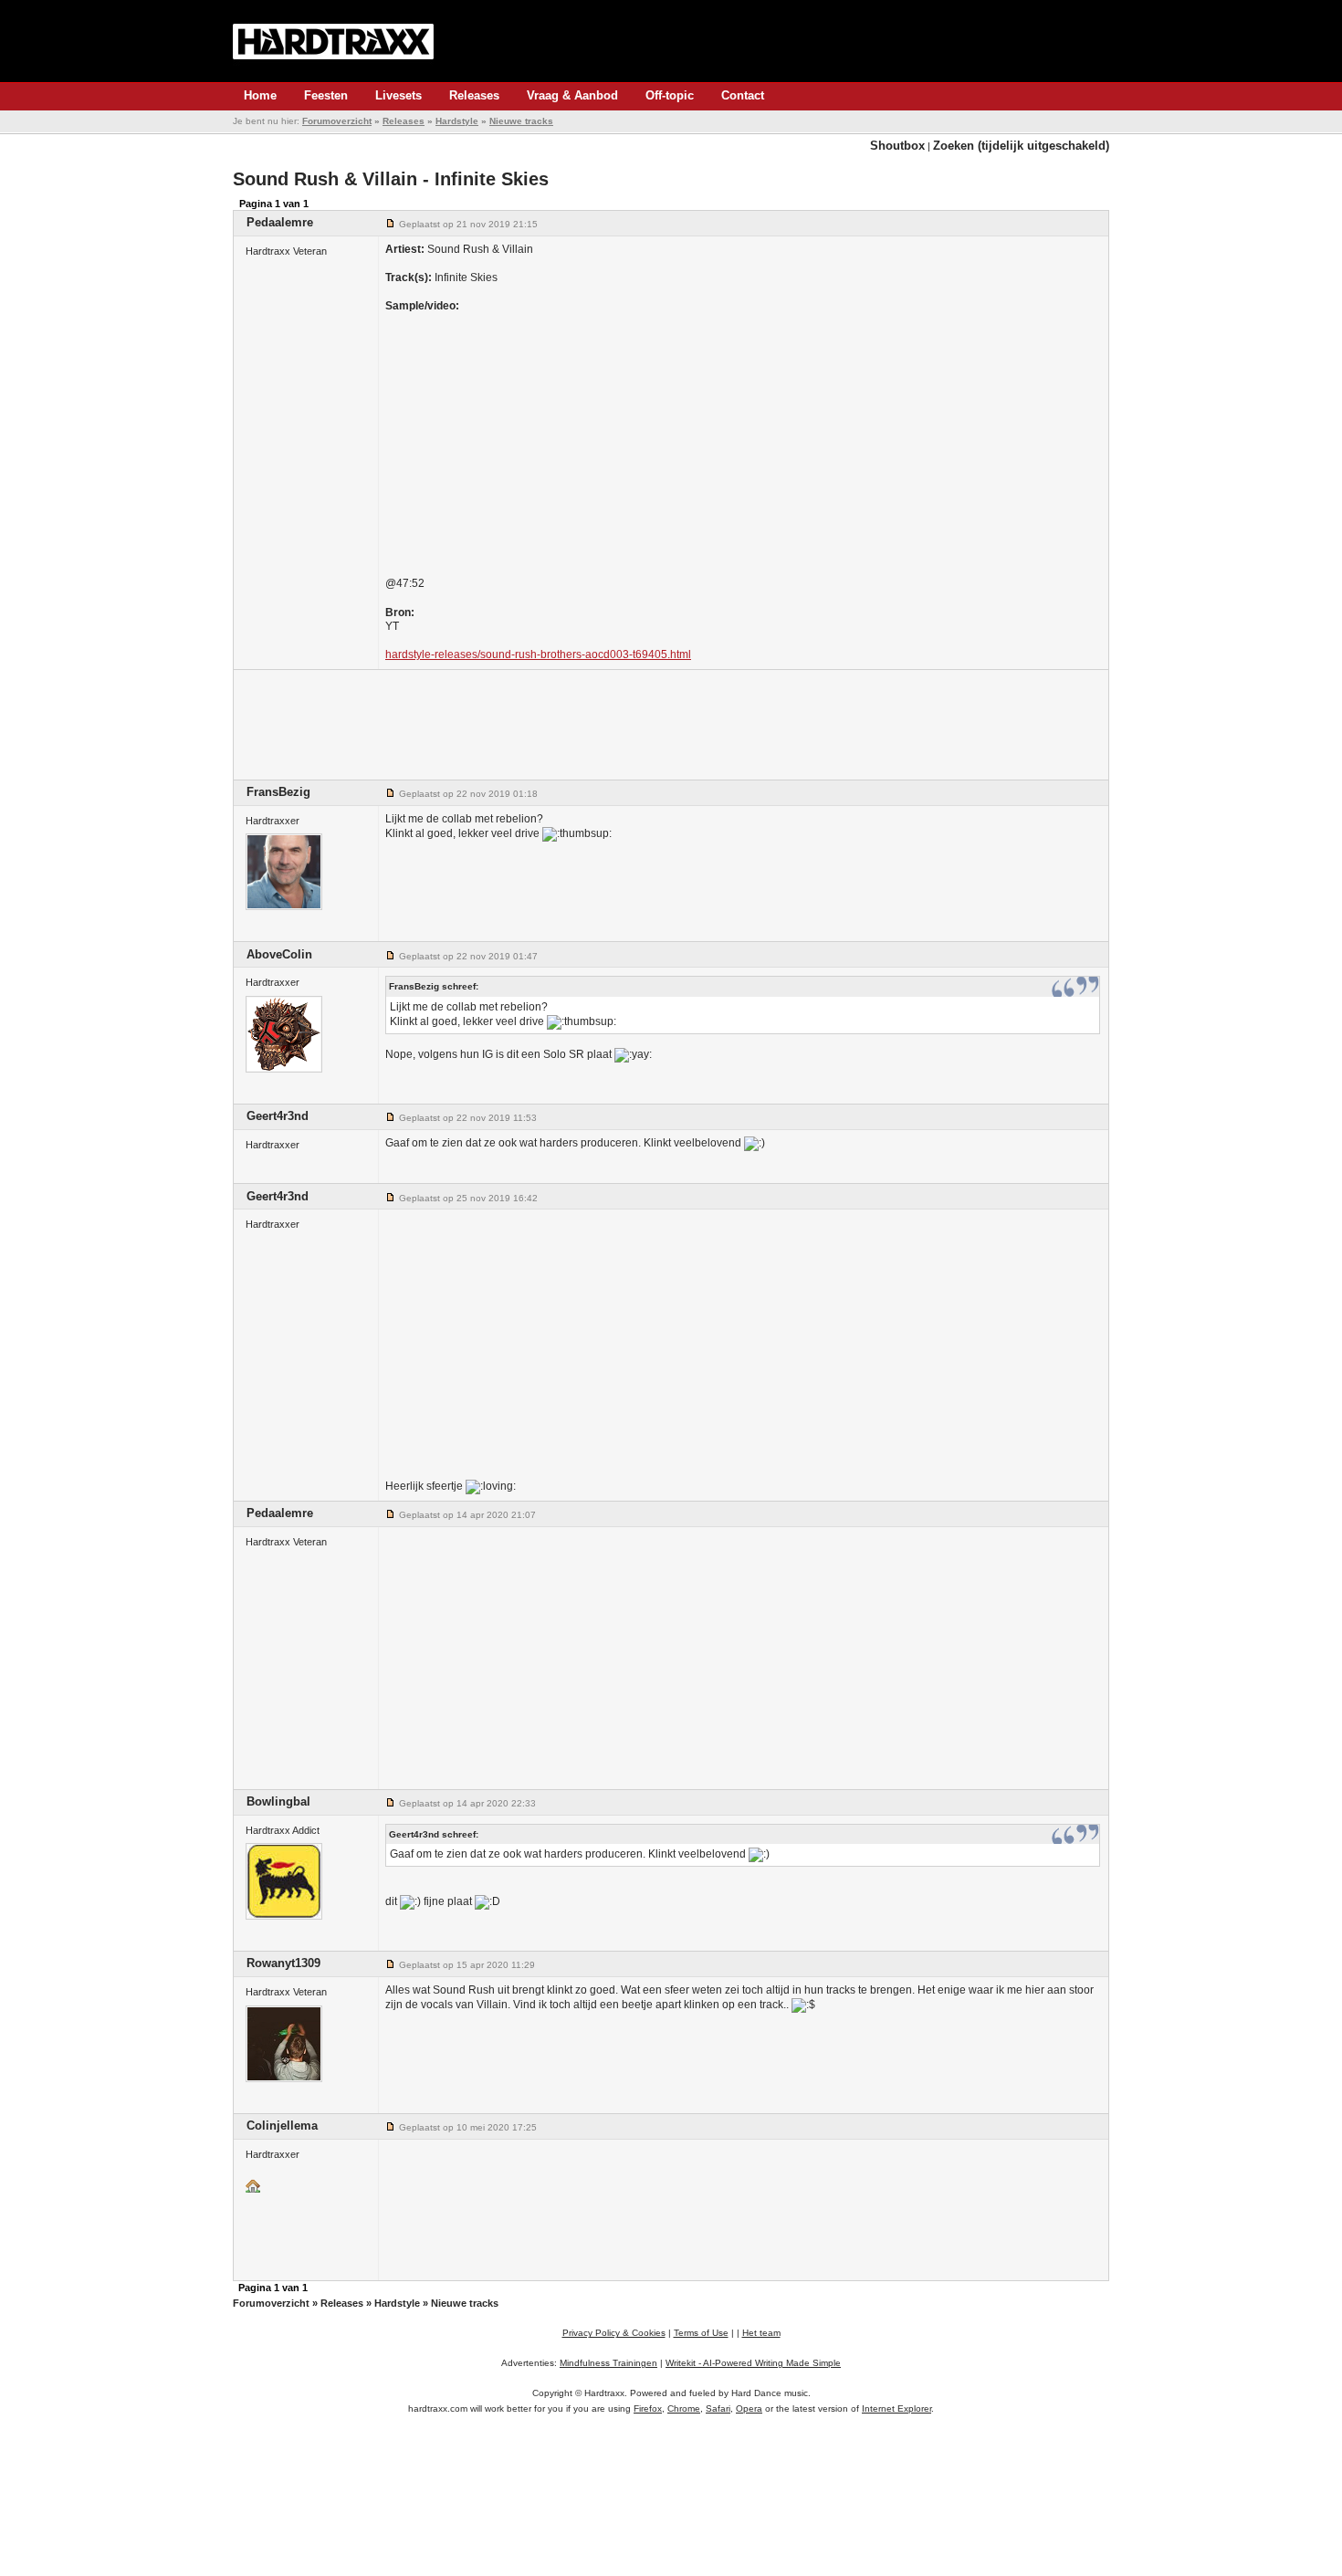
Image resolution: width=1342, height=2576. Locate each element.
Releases (474, 95)
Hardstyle (457, 121)
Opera (749, 2408)
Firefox (648, 2408)
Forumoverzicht (337, 121)
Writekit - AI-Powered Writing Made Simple (753, 2363)
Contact (743, 95)
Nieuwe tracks (521, 121)
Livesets (398, 95)
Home (260, 95)
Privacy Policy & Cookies (614, 2333)
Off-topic (670, 95)
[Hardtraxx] (333, 41)
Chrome (684, 2408)
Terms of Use (701, 2333)
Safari (718, 2408)
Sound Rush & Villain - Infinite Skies (391, 179)
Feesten (326, 95)
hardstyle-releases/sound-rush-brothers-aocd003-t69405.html (538, 654)
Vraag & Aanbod (572, 95)
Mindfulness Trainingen (608, 2363)
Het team (761, 2333)
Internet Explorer (896, 2408)
